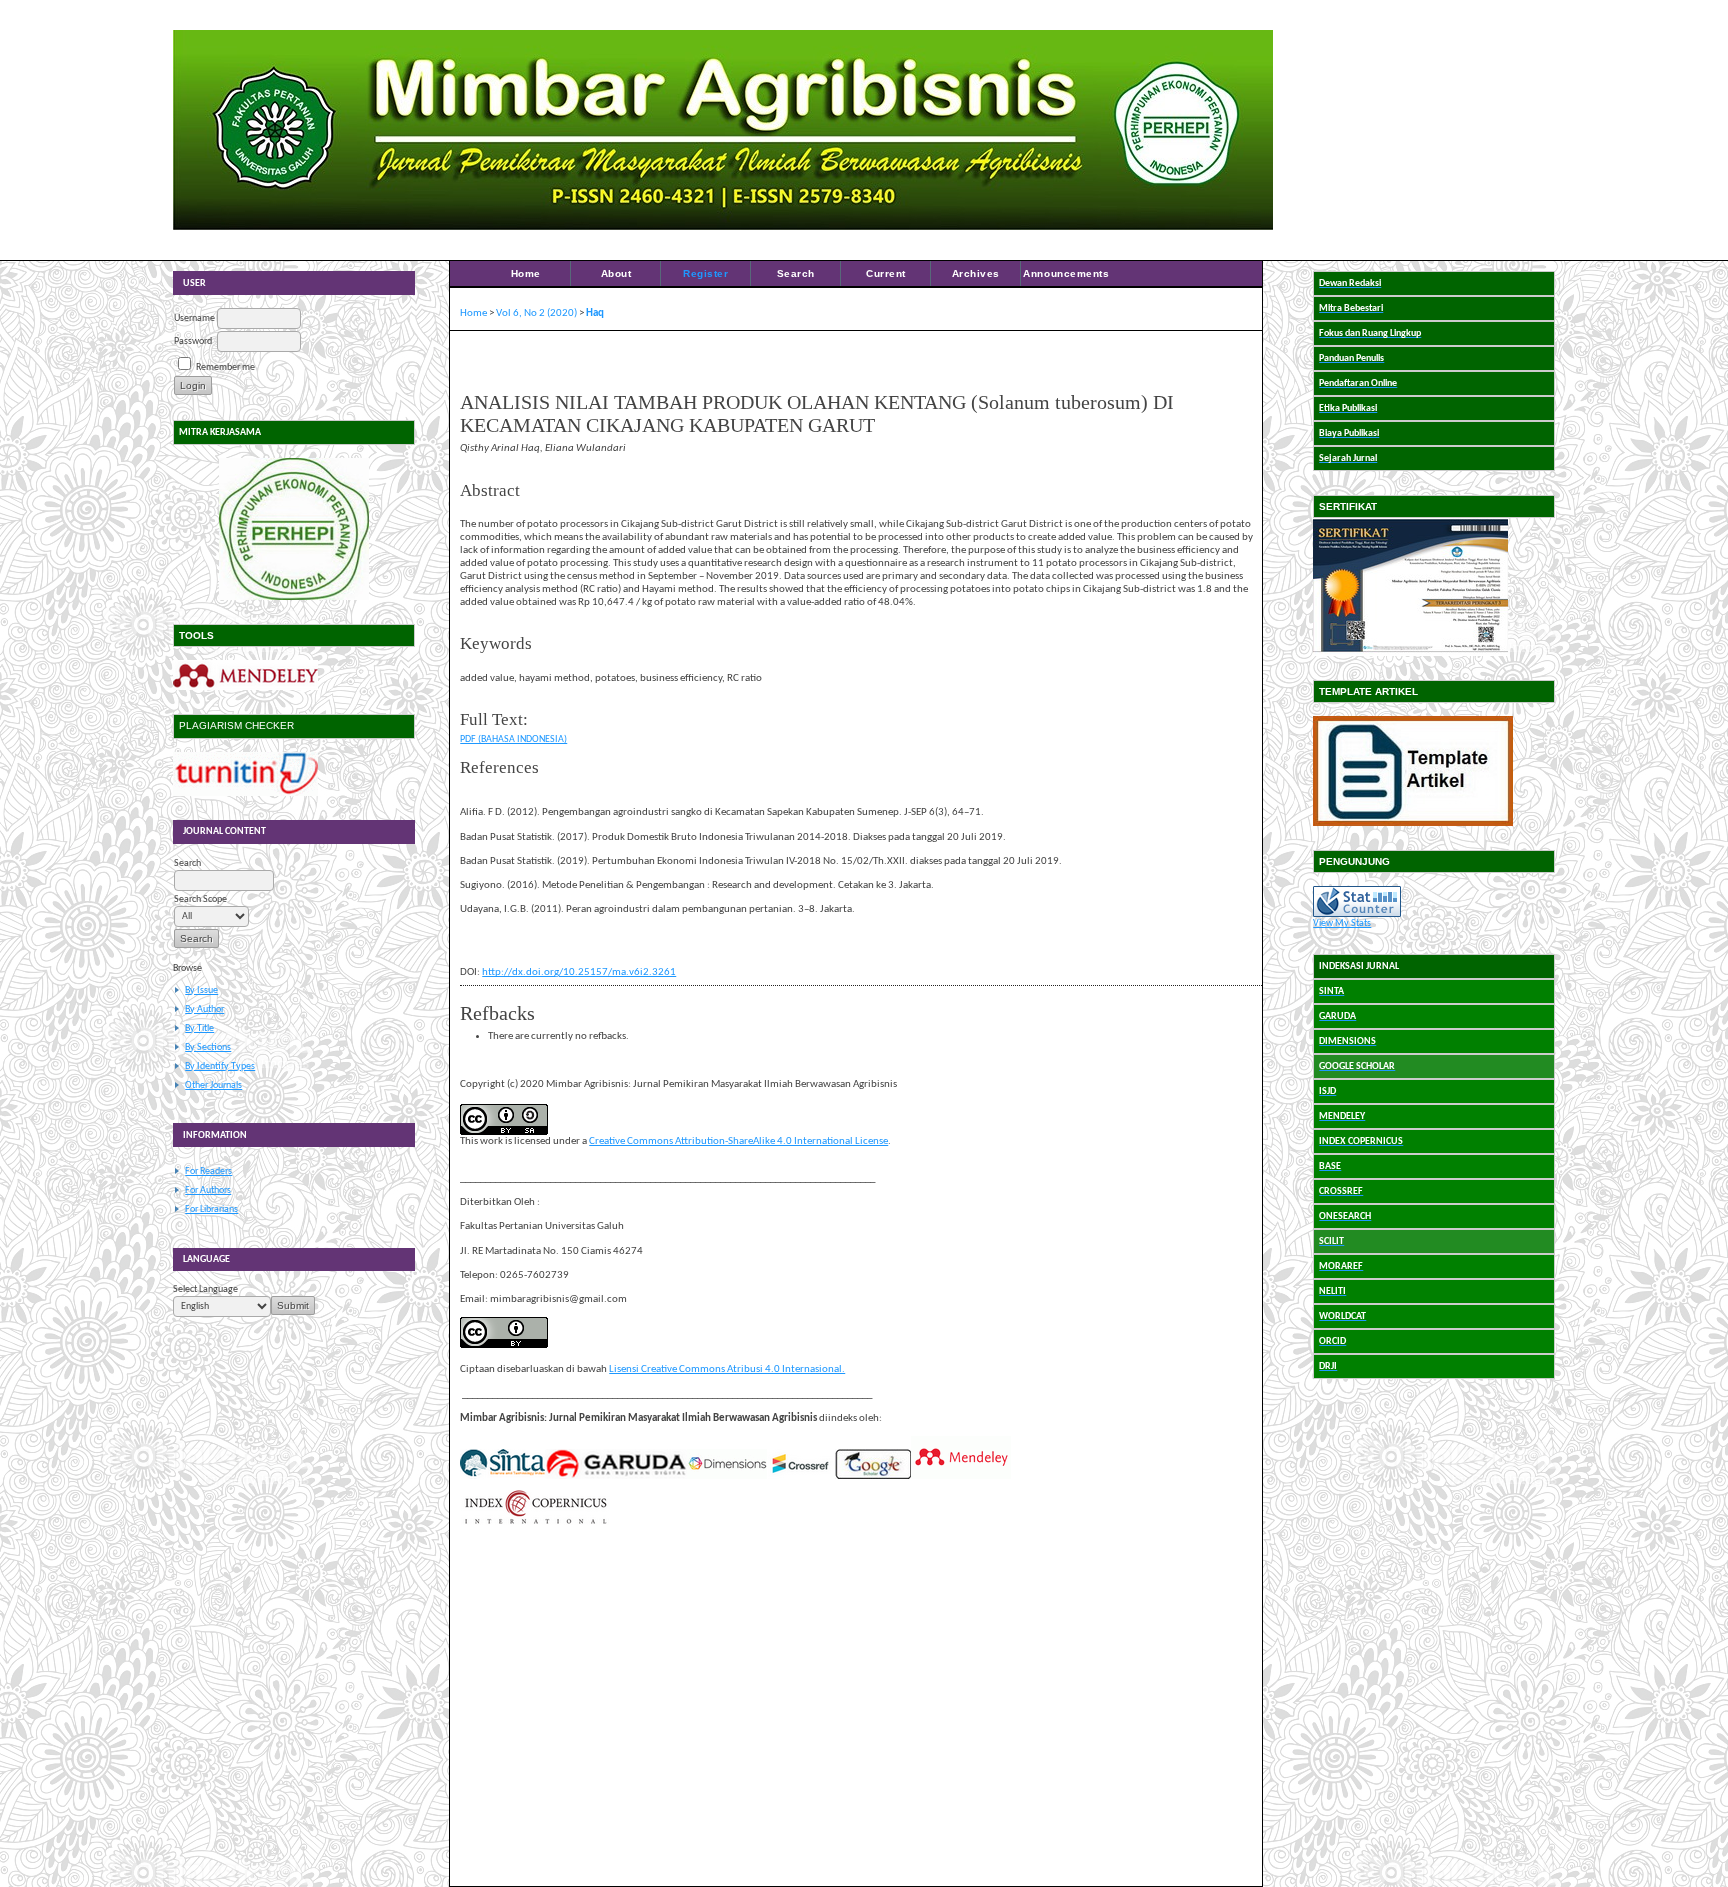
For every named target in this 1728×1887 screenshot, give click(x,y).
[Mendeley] (245, 687)
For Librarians (211, 1209)
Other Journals (213, 1085)
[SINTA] (502, 1476)
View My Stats (1342, 923)
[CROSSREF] (801, 1476)
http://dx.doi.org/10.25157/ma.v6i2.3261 (579, 972)
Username (194, 318)
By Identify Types (220, 1066)
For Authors (208, 1190)
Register (705, 273)
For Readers (208, 1171)
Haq (595, 313)
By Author (204, 1009)
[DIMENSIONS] (727, 1476)
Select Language (205, 1289)
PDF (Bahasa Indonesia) (513, 739)
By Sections (208, 1047)
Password (193, 341)
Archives (976, 273)
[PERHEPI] (294, 529)
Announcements (1066, 273)
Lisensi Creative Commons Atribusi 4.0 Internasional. (727, 1369)
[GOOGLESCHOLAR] (873, 1476)
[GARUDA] (616, 1476)
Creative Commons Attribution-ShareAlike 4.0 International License (738, 1141)
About (616, 273)
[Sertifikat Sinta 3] (1410, 653)
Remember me (225, 367)
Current (886, 273)
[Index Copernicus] (535, 1522)
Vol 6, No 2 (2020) (536, 313)
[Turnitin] (245, 793)
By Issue (201, 990)
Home (526, 273)
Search (796, 273)
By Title (199, 1028)
